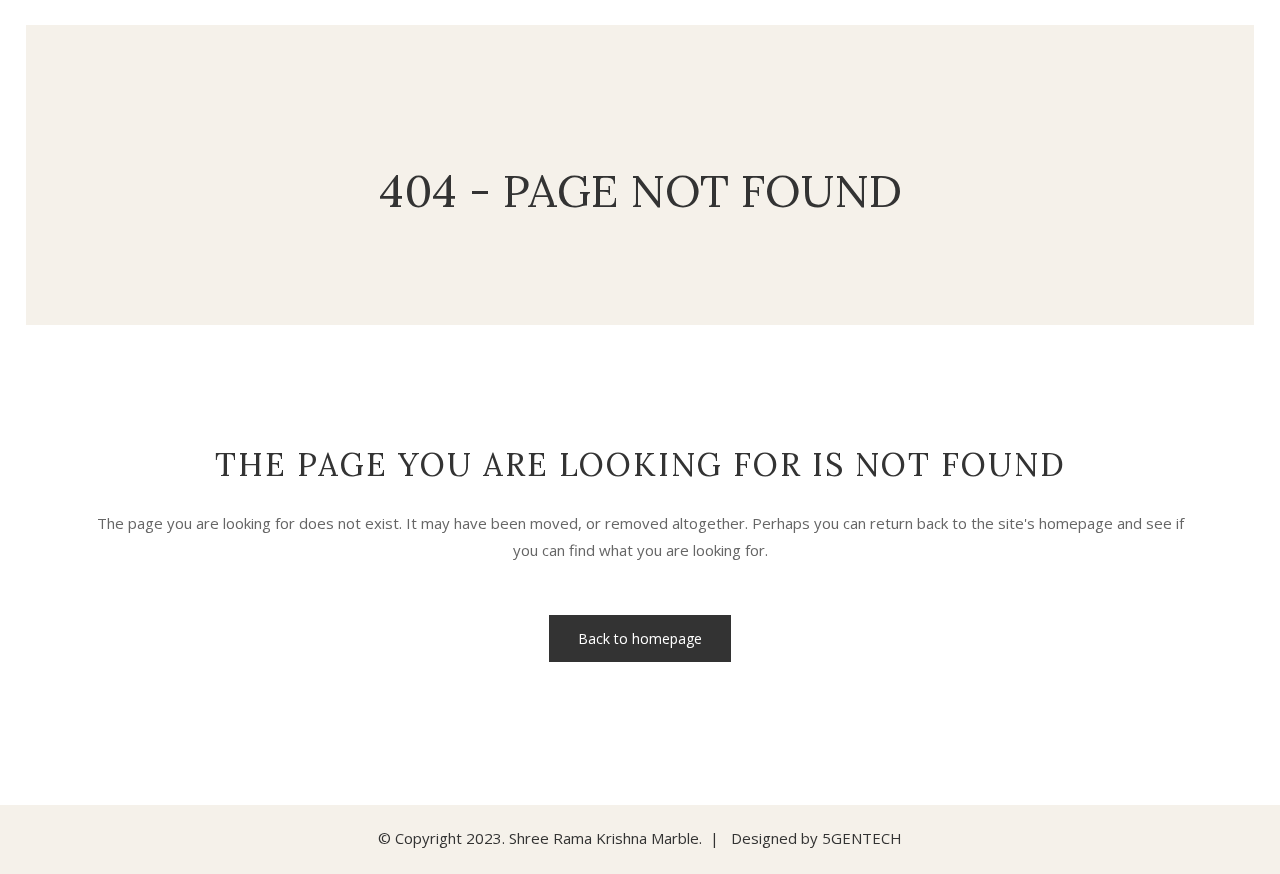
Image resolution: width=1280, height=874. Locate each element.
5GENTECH (862, 838)
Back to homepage (640, 638)
